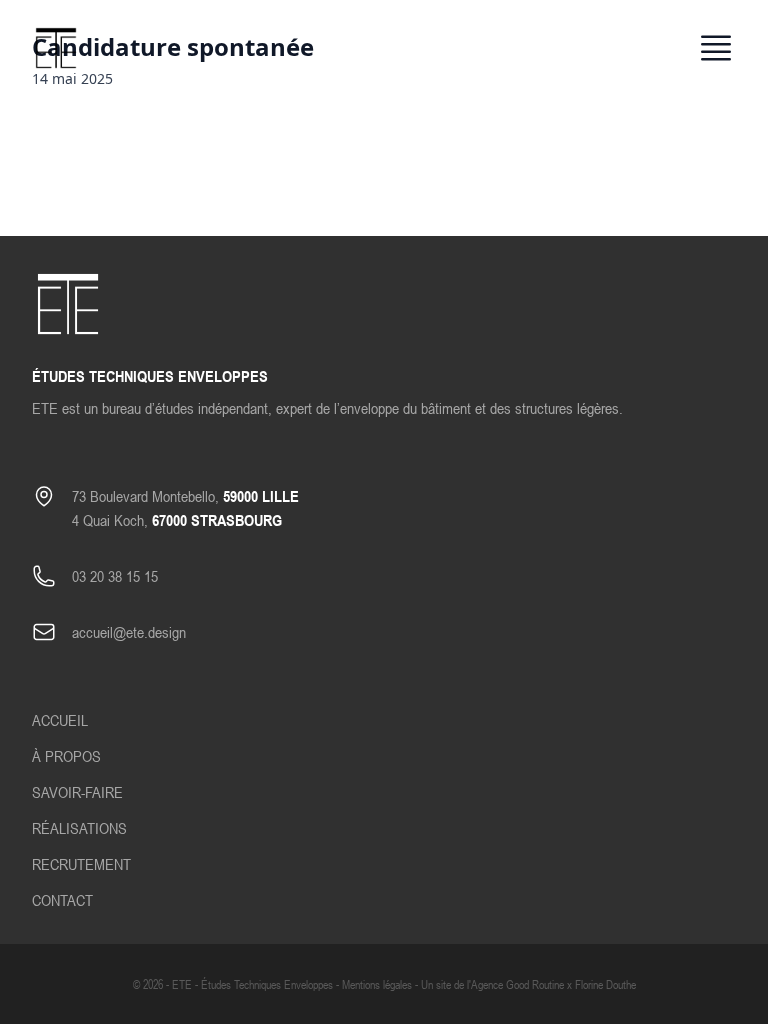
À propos (66, 756)
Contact (62, 900)
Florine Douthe (605, 984)
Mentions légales (377, 984)
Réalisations (79, 828)
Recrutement (81, 864)
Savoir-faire (77, 792)
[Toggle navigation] (716, 48)
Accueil (60, 720)
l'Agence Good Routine (515, 984)
